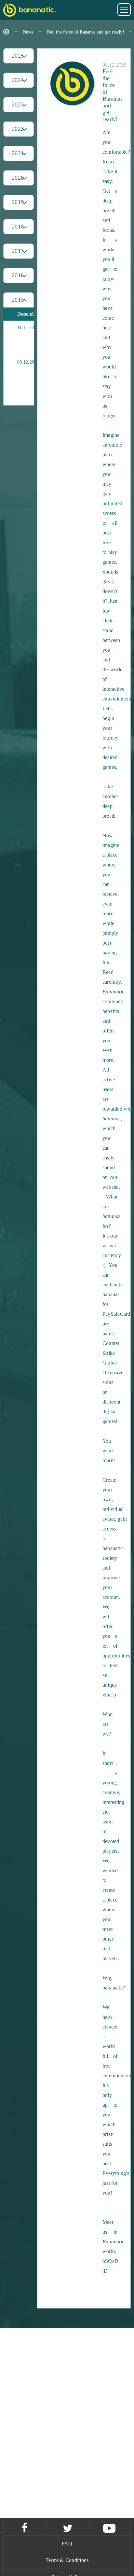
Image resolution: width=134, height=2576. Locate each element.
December (26, 314)
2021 (18, 153)
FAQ (67, 2544)
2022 (18, 129)
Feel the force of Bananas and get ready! (85, 32)
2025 (18, 56)
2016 (18, 275)
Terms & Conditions (67, 2560)
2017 (18, 251)
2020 (18, 178)
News (28, 32)
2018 (18, 227)
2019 (18, 202)
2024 (18, 80)
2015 (18, 300)
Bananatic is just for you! (36, 338)
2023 (18, 104)
